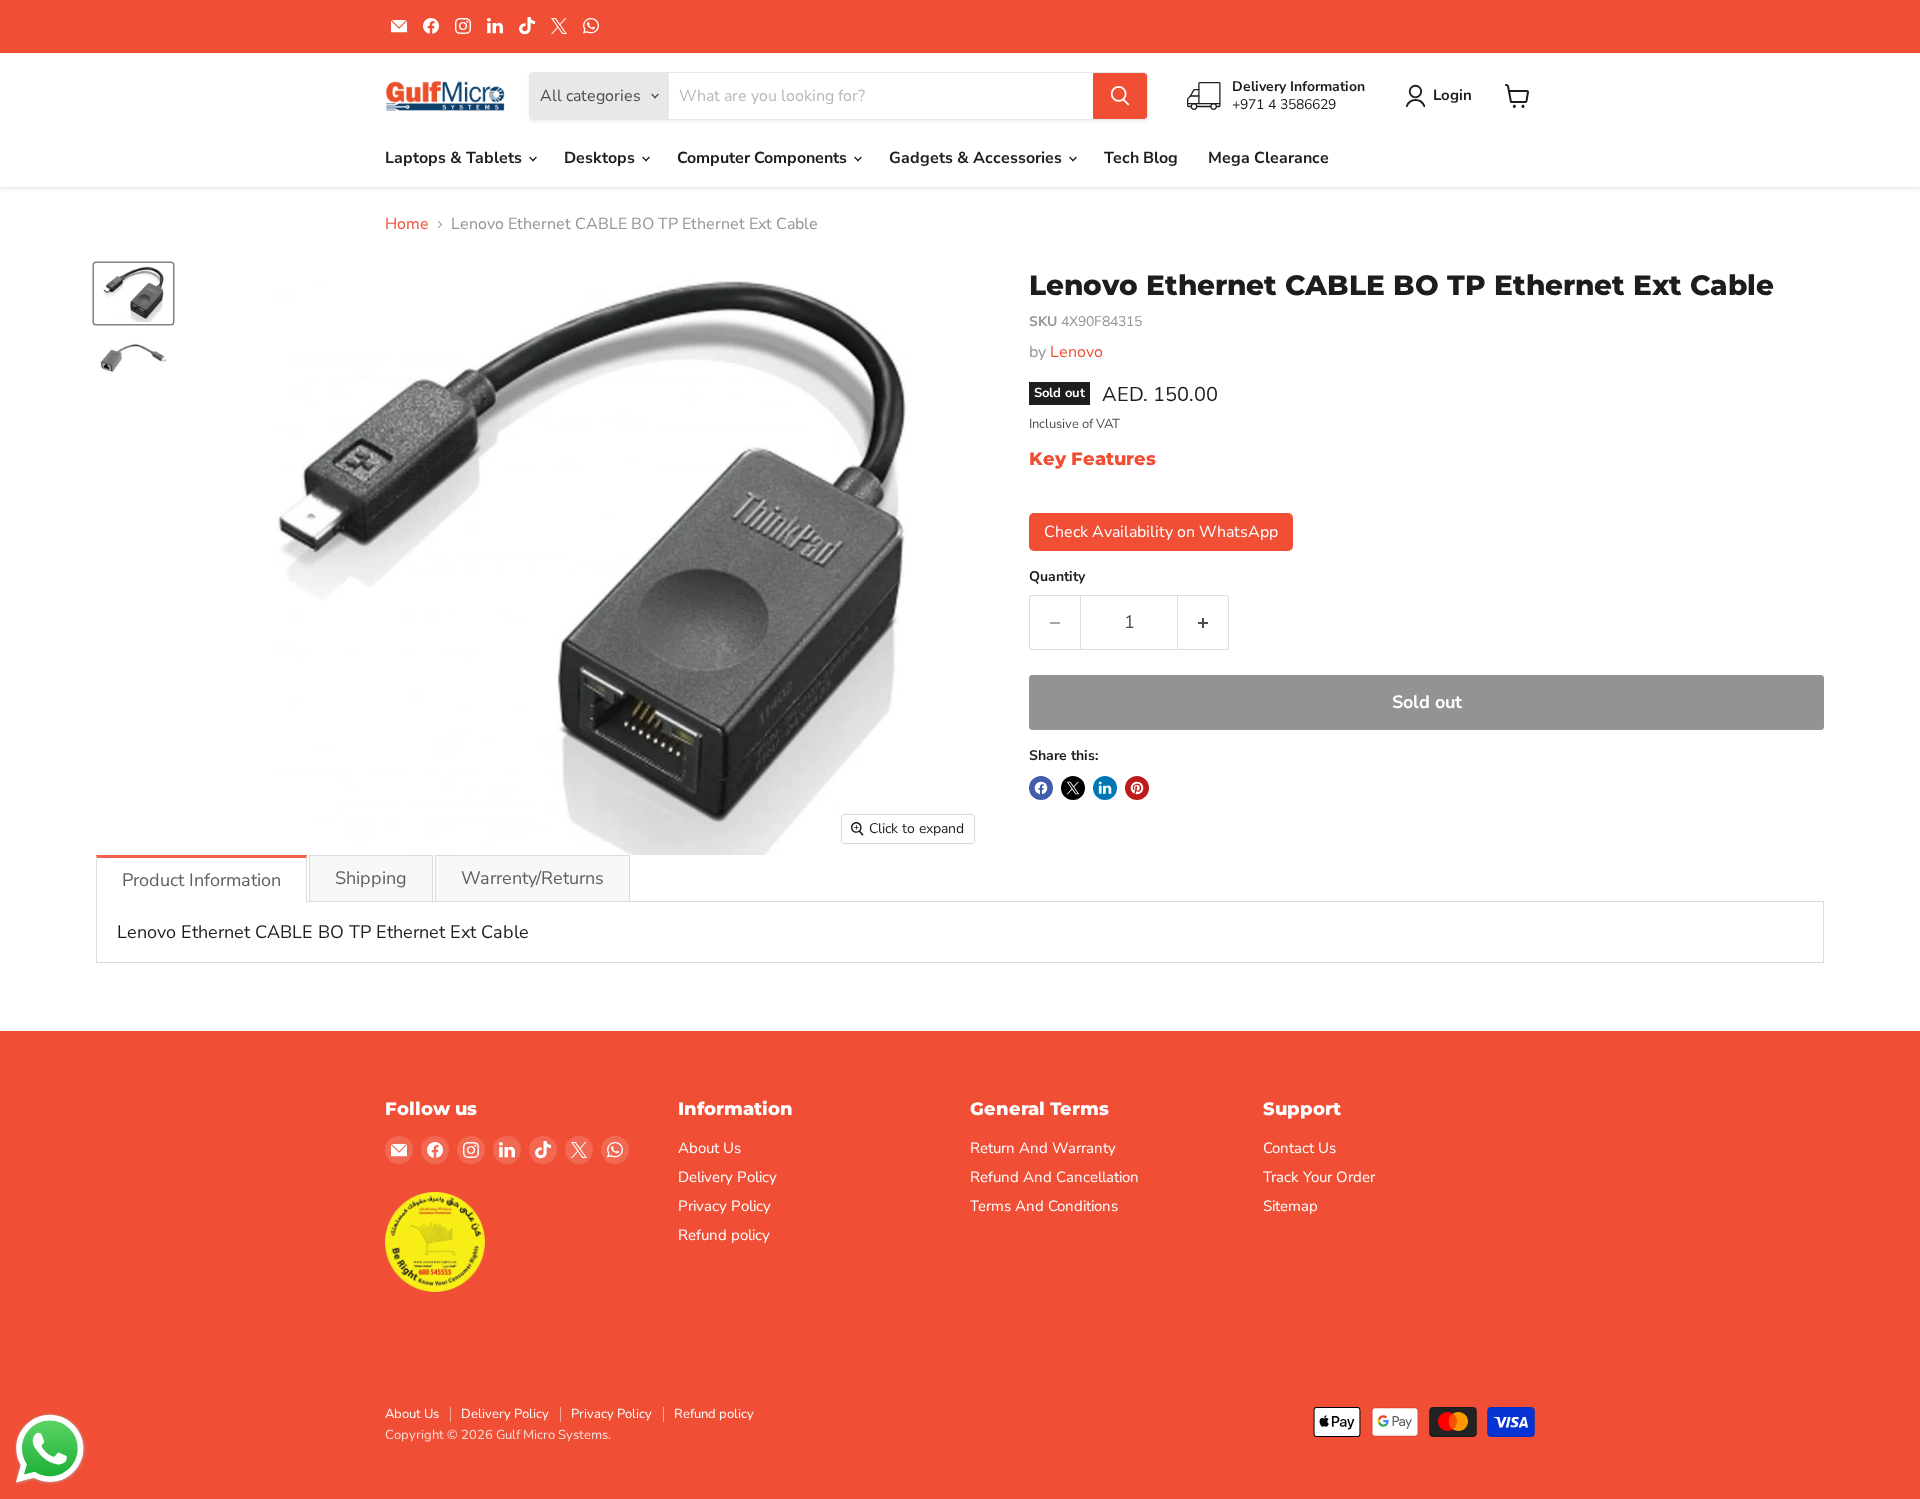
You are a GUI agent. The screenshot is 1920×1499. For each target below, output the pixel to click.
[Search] (1120, 96)
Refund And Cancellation (1054, 1177)
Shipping (371, 878)
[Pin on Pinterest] (1137, 788)
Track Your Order (1319, 1177)
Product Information (201, 880)
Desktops (601, 158)
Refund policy (724, 1235)
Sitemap (1290, 1206)
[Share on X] (1073, 788)
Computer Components (764, 158)
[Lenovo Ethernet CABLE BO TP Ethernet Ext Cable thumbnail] (133, 293)
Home (407, 224)
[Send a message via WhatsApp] (50, 1449)
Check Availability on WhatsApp (1161, 532)
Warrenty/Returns (532, 878)
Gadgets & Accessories (977, 158)
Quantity (1057, 577)
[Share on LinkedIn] (1105, 788)
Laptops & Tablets (455, 158)
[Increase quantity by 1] (1203, 622)
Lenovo (1076, 352)
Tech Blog (1141, 158)
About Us (709, 1148)
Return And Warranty (1043, 1148)
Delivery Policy (727, 1177)
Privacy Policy (724, 1206)
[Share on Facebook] (1041, 788)
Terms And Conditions (1044, 1206)
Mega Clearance (1268, 158)
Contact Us (1299, 1148)
